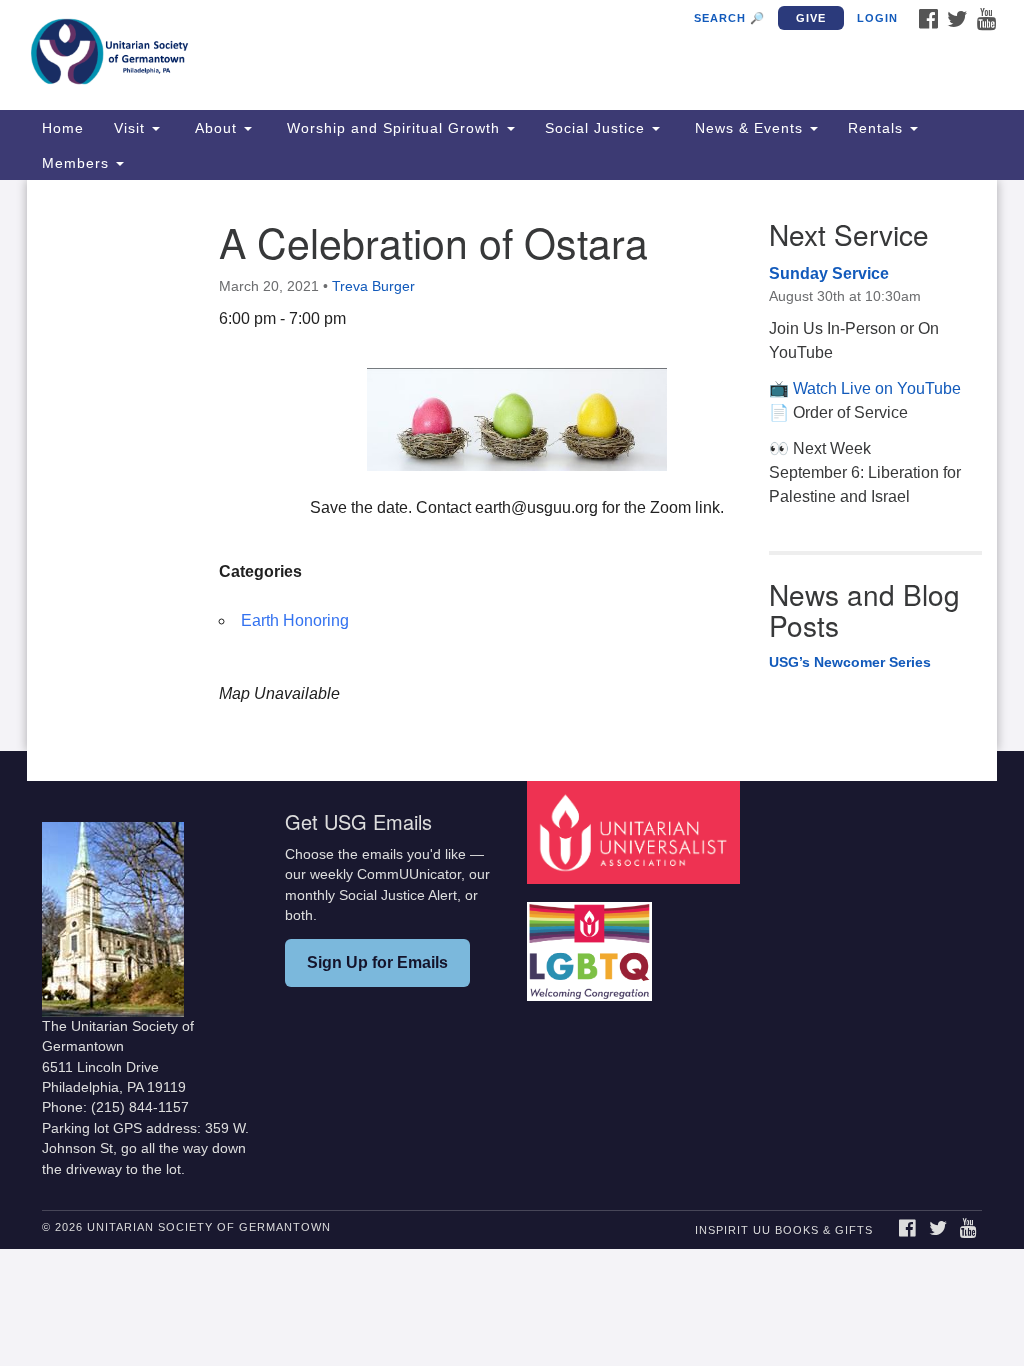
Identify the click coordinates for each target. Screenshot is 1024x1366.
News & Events (749, 128)
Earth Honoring (295, 620)
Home (63, 128)
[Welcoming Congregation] (592, 941)
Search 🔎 (729, 18)
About (216, 128)
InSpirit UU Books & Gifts (784, 1230)
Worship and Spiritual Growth (393, 128)
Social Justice (597, 128)
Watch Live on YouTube (877, 388)
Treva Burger (373, 286)
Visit (132, 128)
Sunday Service (829, 273)
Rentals (878, 128)
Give (811, 18)
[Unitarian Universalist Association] (635, 831)
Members (78, 163)
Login (877, 18)
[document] (512, 465)
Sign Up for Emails (377, 962)
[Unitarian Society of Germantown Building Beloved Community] (310, 55)
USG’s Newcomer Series (850, 662)
